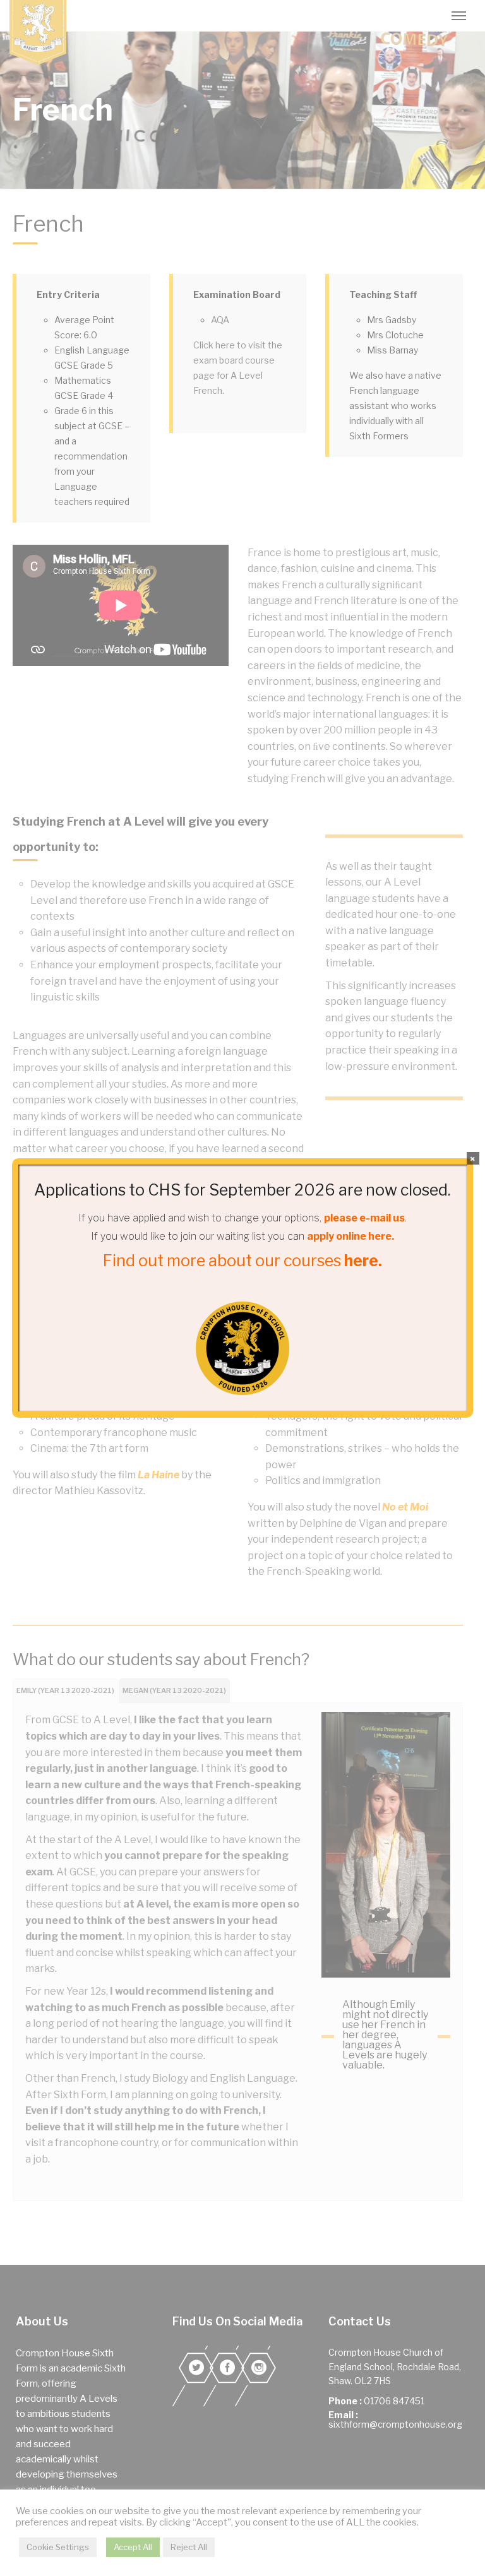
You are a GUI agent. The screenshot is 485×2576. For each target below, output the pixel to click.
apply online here (349, 1236)
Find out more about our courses (242, 1261)
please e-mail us (364, 1218)
